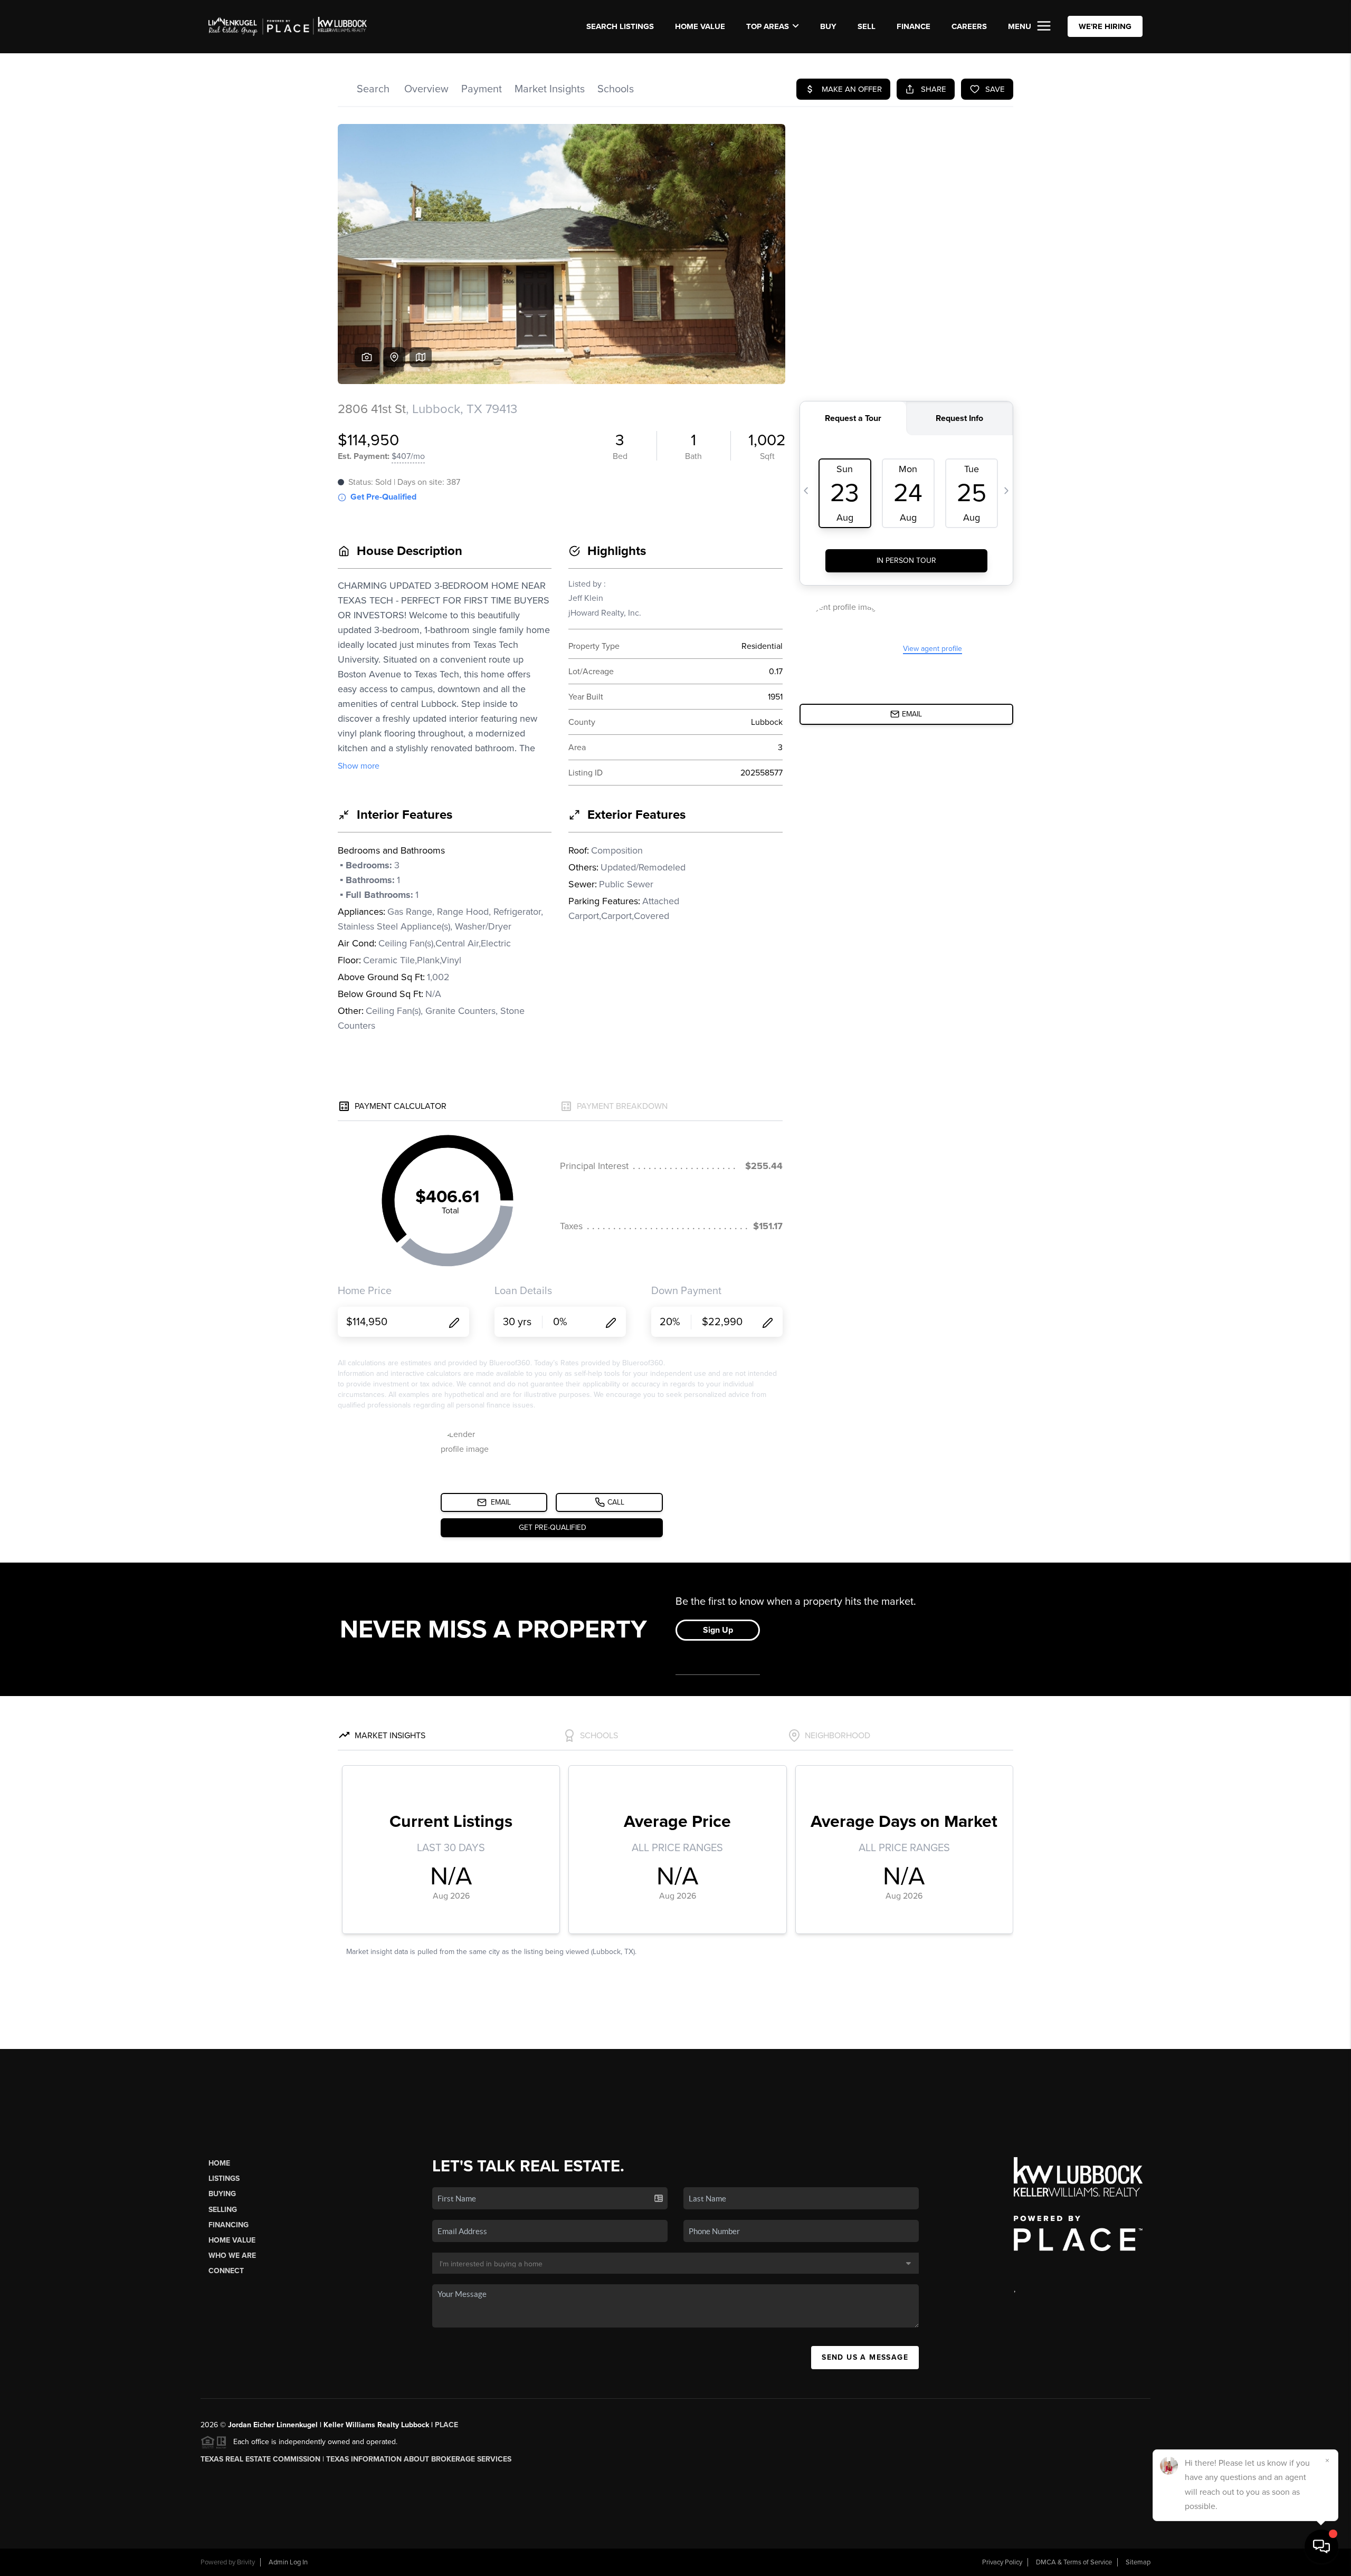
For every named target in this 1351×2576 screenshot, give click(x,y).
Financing (229, 2225)
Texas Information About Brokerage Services (419, 2459)
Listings (224, 2178)
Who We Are (232, 2256)
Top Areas (768, 26)
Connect (226, 2271)
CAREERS (969, 26)
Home (219, 2163)
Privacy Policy (1002, 2562)
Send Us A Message (865, 2357)
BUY (828, 26)
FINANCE (914, 26)
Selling (223, 2210)
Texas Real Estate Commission (260, 2459)
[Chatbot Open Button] (1321, 2546)
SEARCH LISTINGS (620, 26)
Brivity (246, 2562)
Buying (222, 2194)
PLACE (446, 2425)
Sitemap (1138, 2562)
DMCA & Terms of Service (1074, 2562)
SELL (867, 26)
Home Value (700, 26)
